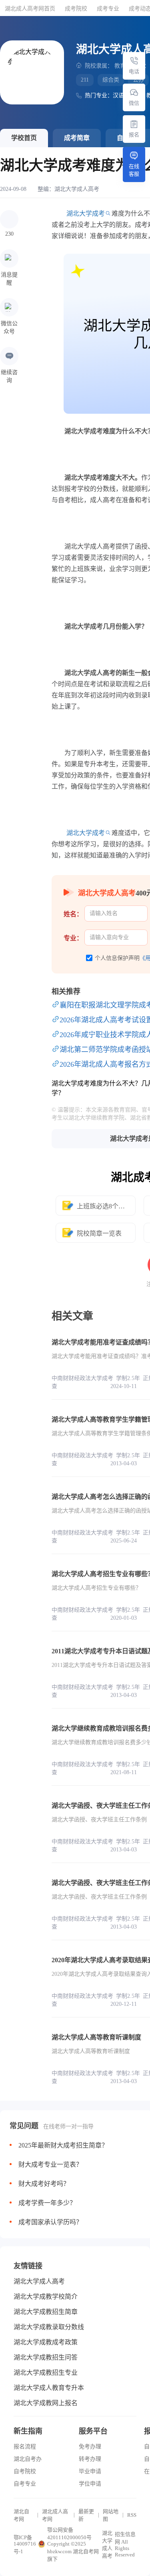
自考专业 (25, 2484)
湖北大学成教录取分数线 (49, 2327)
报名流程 (25, 2447)
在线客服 (134, 170)
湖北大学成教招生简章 (46, 2312)
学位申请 (90, 2484)
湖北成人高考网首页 (30, 9)
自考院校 (25, 2471)
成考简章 (77, 138)
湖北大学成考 (86, 213)
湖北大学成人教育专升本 (49, 2388)
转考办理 (90, 2459)
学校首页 (24, 138)
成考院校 (76, 9)
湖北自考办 (28, 2459)
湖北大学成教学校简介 (46, 2297)
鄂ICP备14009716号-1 (25, 2544)
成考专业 (108, 9)
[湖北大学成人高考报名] (134, 124)
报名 (134, 135)
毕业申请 (90, 2471)
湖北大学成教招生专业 (46, 2373)
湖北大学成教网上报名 (46, 2403)
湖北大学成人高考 (77, 189)
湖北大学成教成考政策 (46, 2342)
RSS (132, 2515)
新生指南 (28, 2431)
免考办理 (90, 2447)
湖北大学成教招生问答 (46, 2357)
